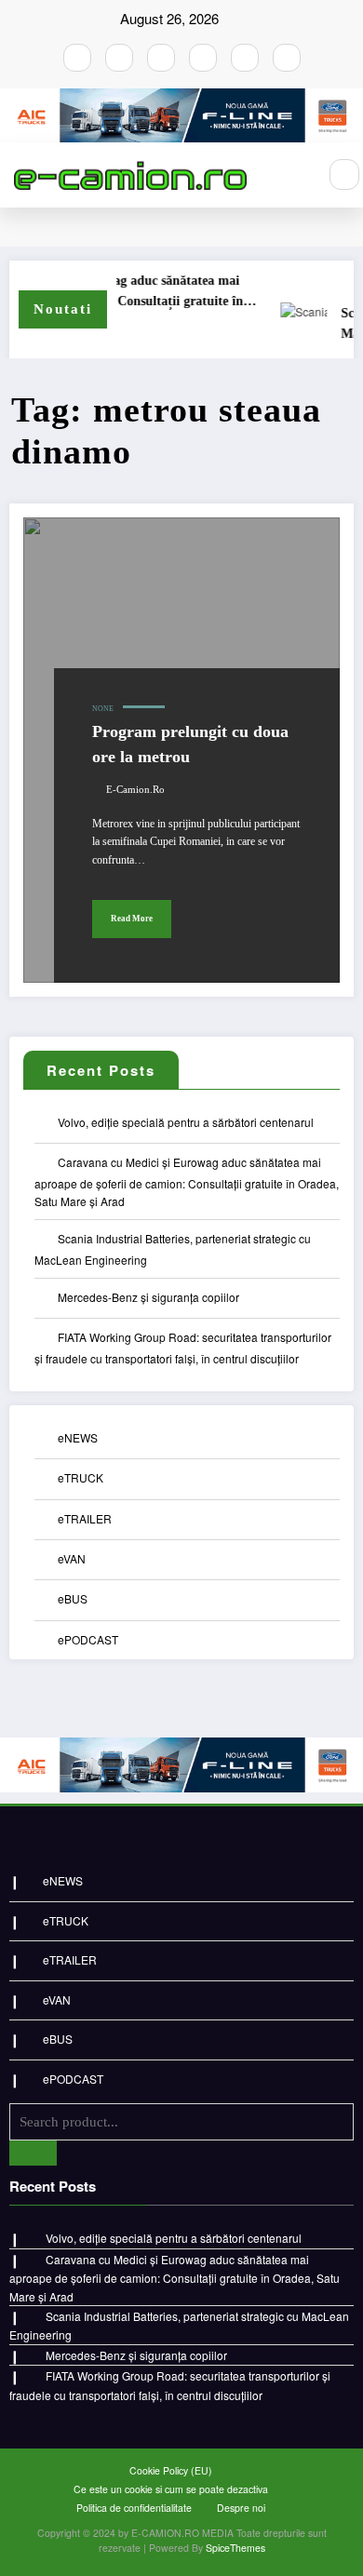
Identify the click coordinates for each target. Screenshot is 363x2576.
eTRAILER (85, 1518)
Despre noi (241, 2508)
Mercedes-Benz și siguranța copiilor (148, 1297)
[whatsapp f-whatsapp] (245, 58)
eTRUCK (81, 1477)
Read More (132, 919)
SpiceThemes (235, 2548)
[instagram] (119, 58)
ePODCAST (88, 1639)
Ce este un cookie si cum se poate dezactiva (171, 2489)
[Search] (344, 174)
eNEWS (78, 1437)
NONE (103, 709)
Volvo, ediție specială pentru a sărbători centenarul (186, 1122)
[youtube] (161, 58)
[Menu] (293, 175)
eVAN (72, 1558)
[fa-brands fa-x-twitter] (203, 58)
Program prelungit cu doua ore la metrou (190, 744)
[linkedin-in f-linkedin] (287, 58)
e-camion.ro (135, 790)
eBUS (73, 1598)
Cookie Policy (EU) (171, 2470)
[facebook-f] (77, 58)
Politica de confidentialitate (134, 2508)
